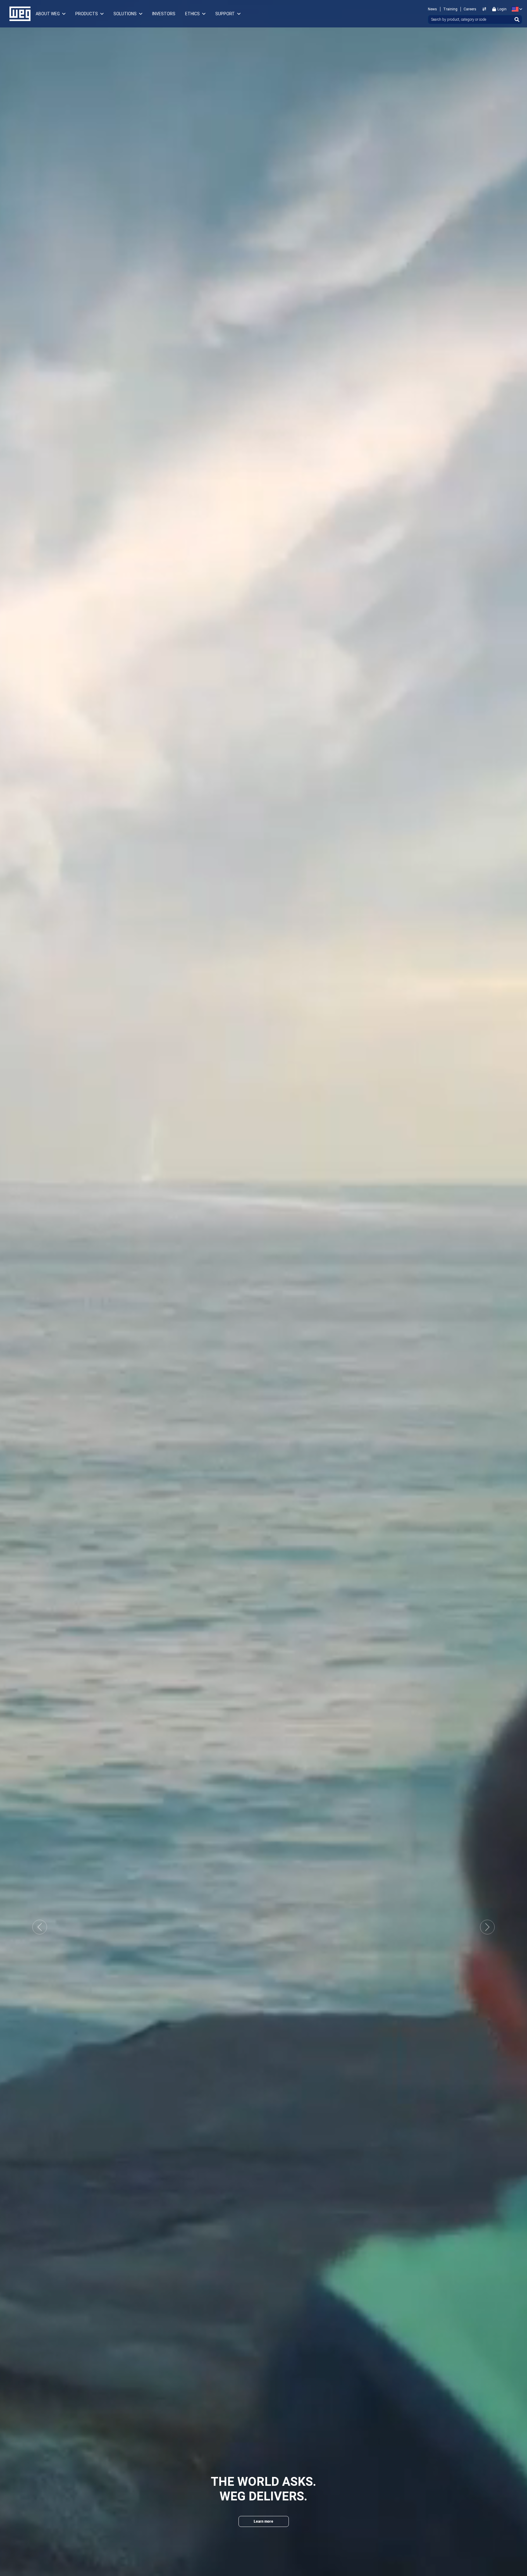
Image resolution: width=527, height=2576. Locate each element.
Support (225, 14)
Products (87, 14)
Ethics (192, 14)
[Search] (517, 20)
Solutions (125, 14)
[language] (516, 9)
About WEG (48, 14)
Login (502, 9)
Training (450, 9)
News (432, 9)
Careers (470, 9)
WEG (18, 14)
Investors (164, 14)
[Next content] (263, 2540)
